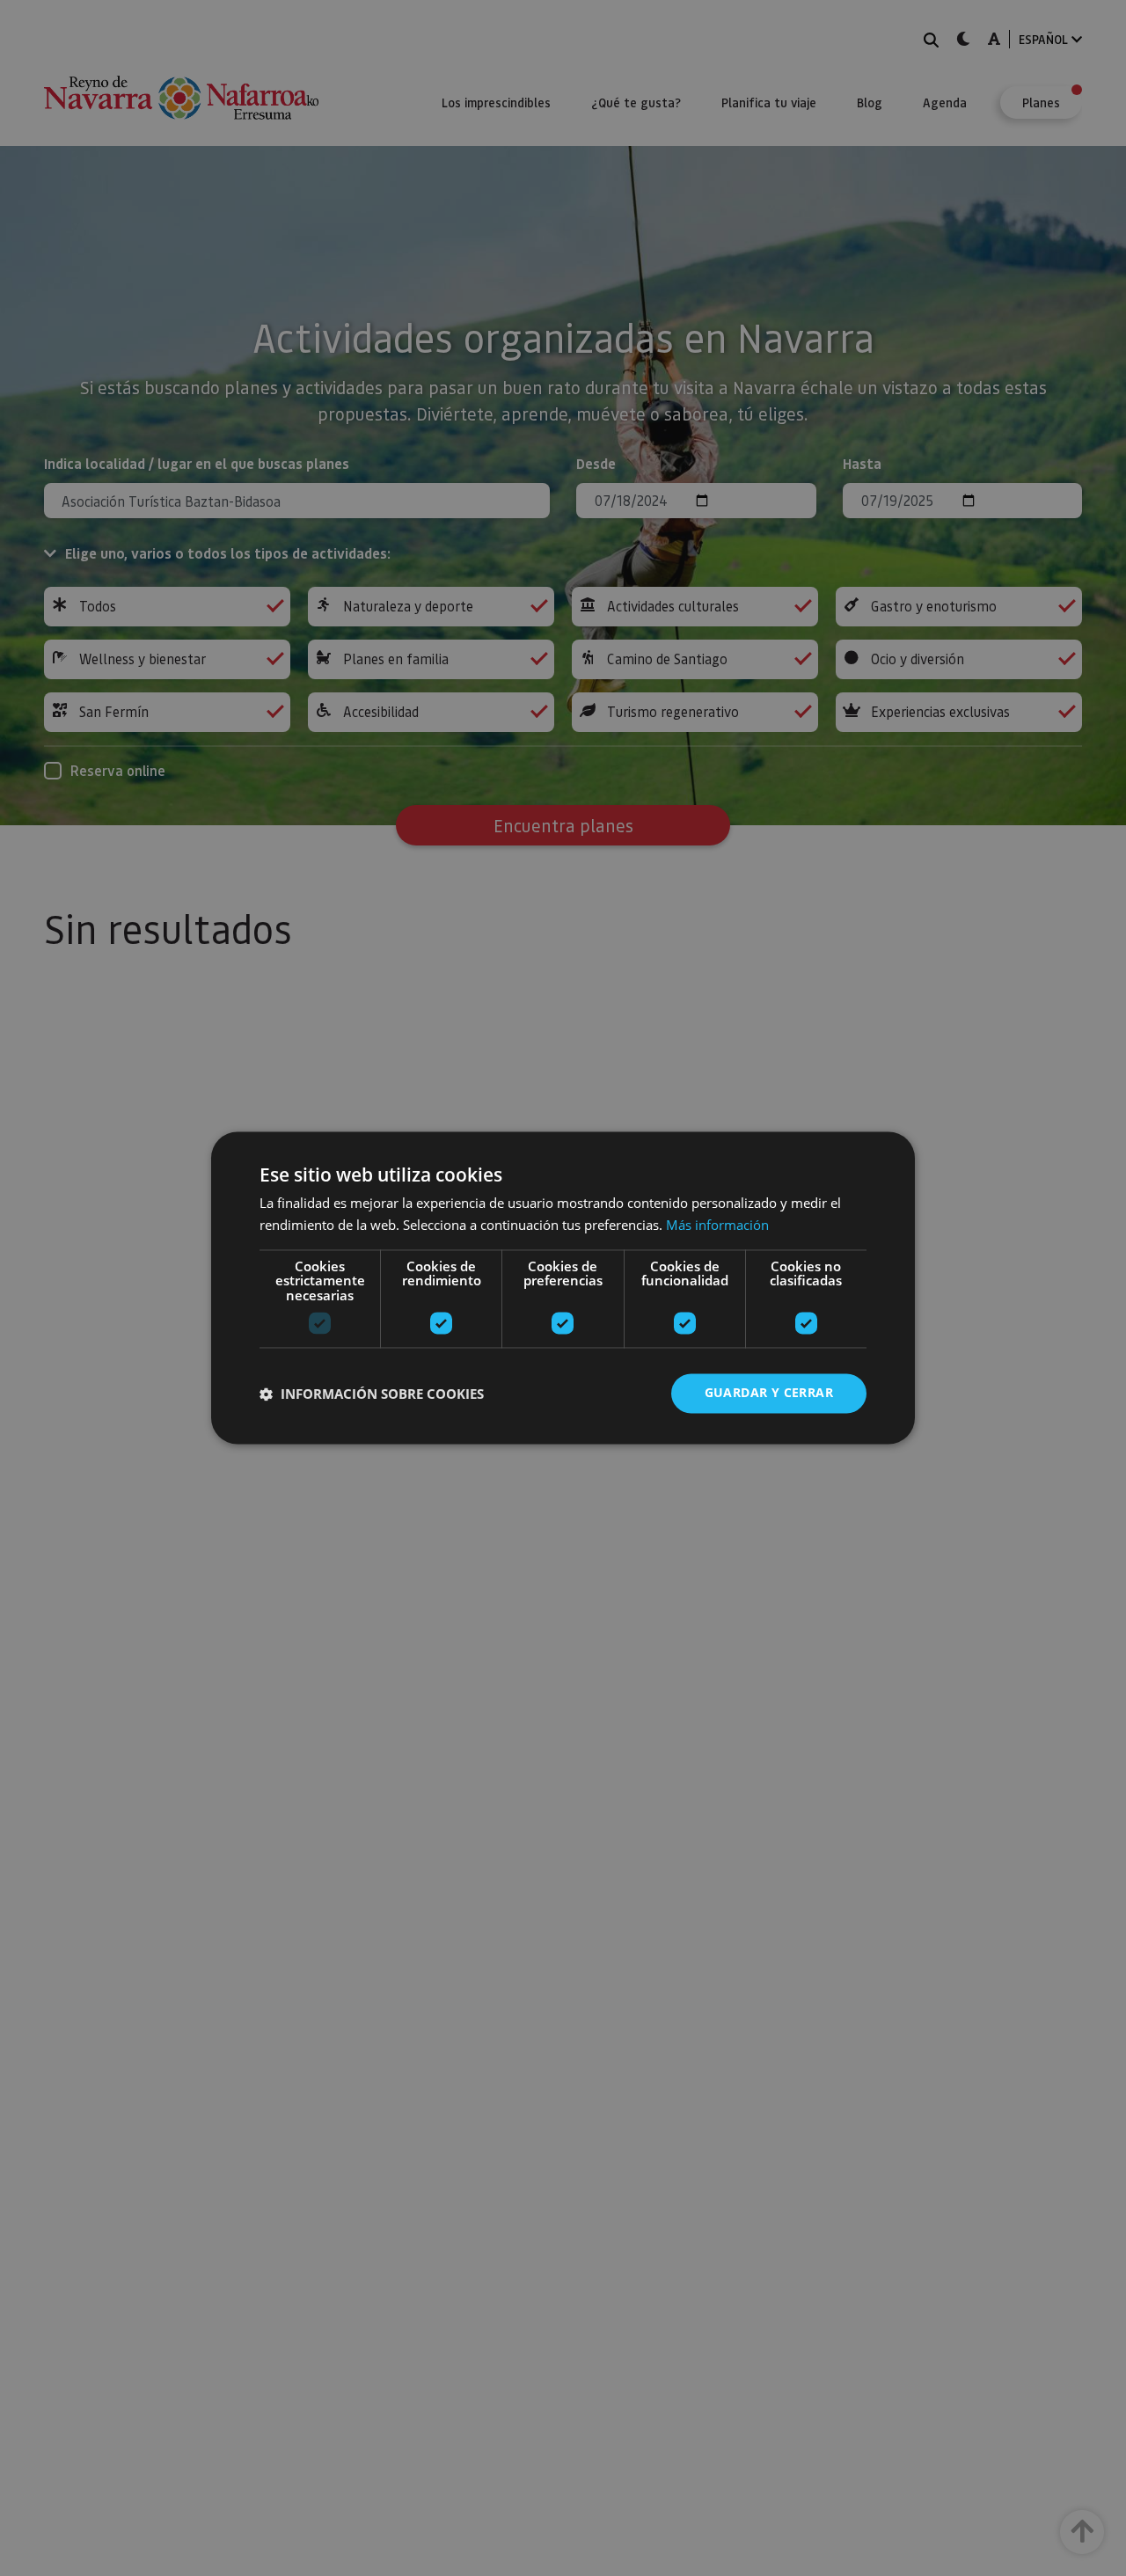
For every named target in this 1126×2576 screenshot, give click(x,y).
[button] (372, 1394)
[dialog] (563, 1288)
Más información (717, 1226)
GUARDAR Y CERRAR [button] (769, 1393)
